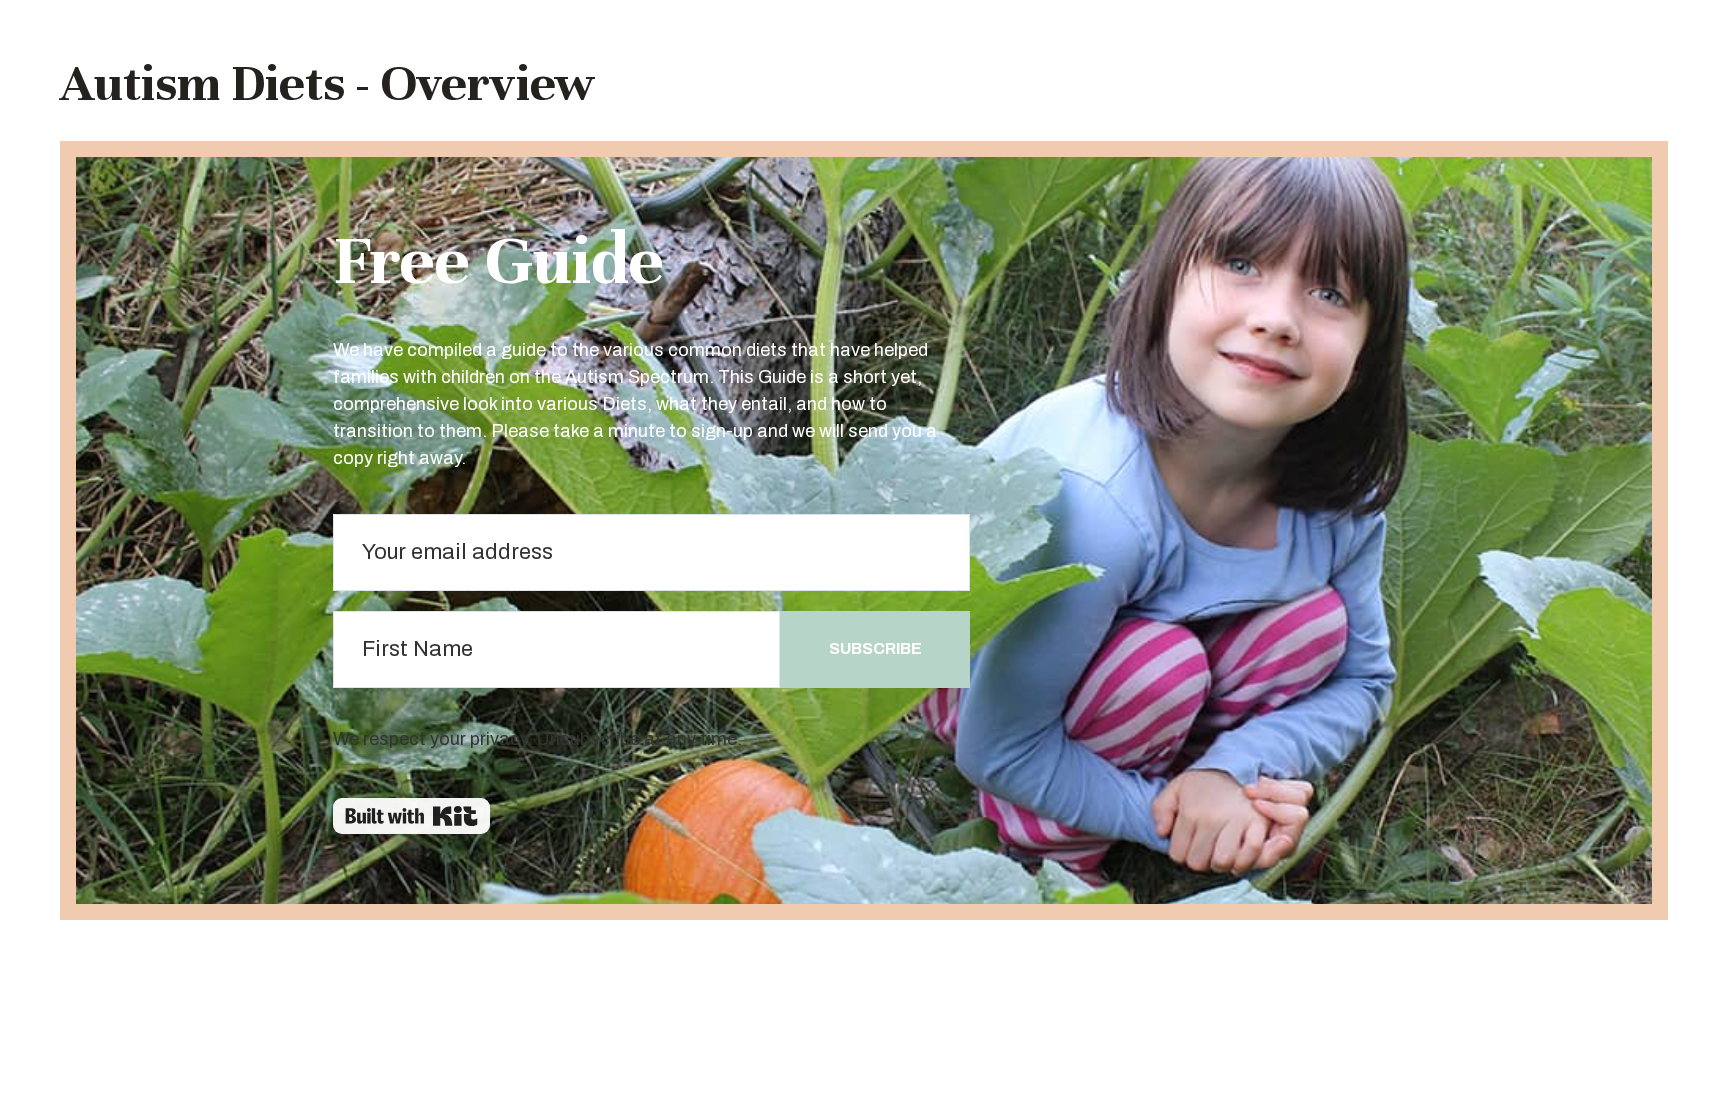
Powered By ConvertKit (411, 816)
